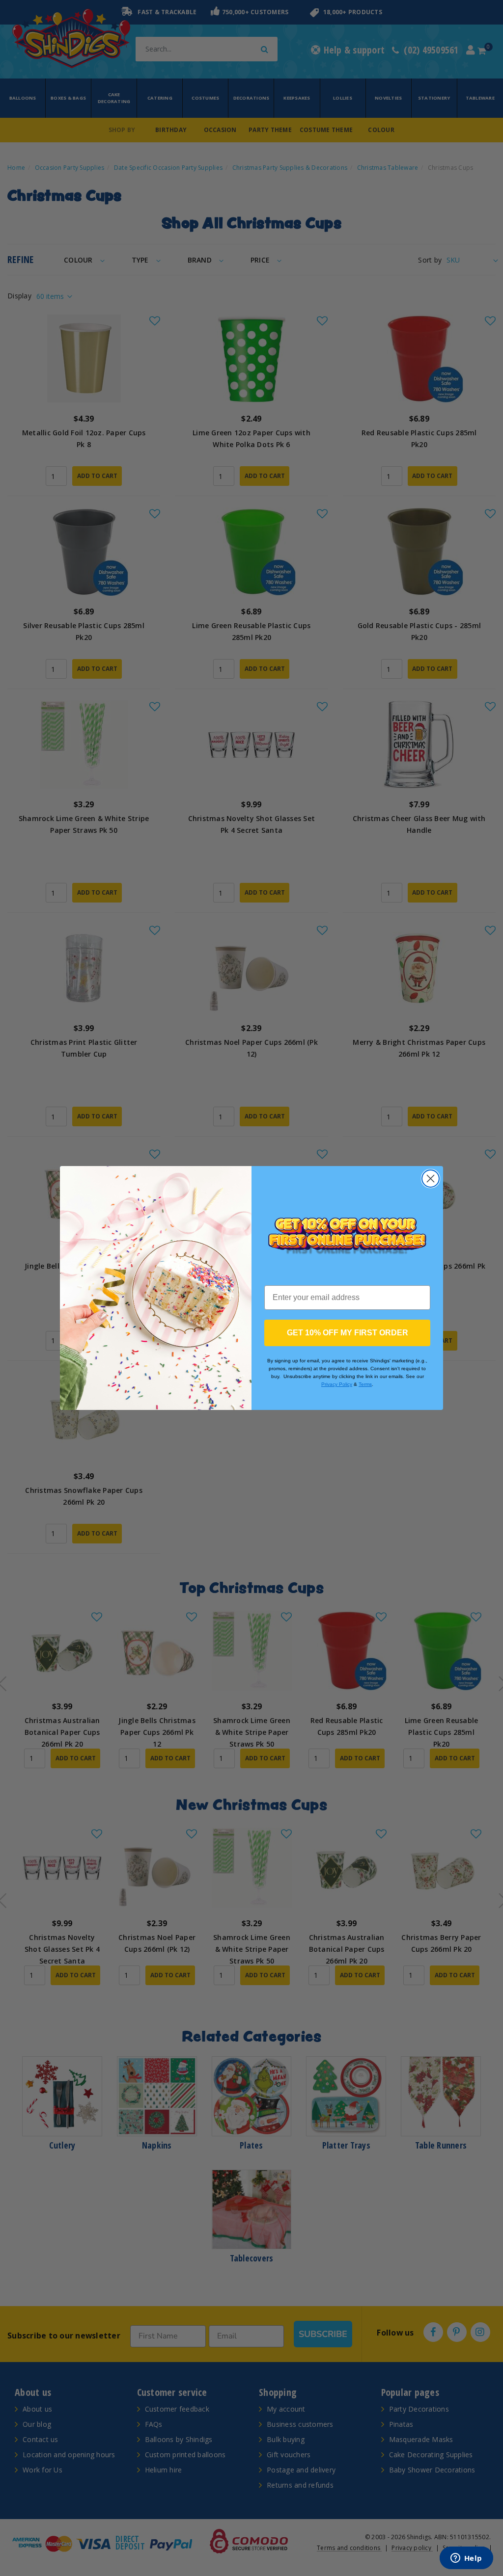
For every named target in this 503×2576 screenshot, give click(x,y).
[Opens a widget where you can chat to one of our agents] (466, 2559)
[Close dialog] (431, 1179)
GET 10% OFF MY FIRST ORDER (348, 1333)
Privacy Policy (337, 1384)
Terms (365, 1384)
